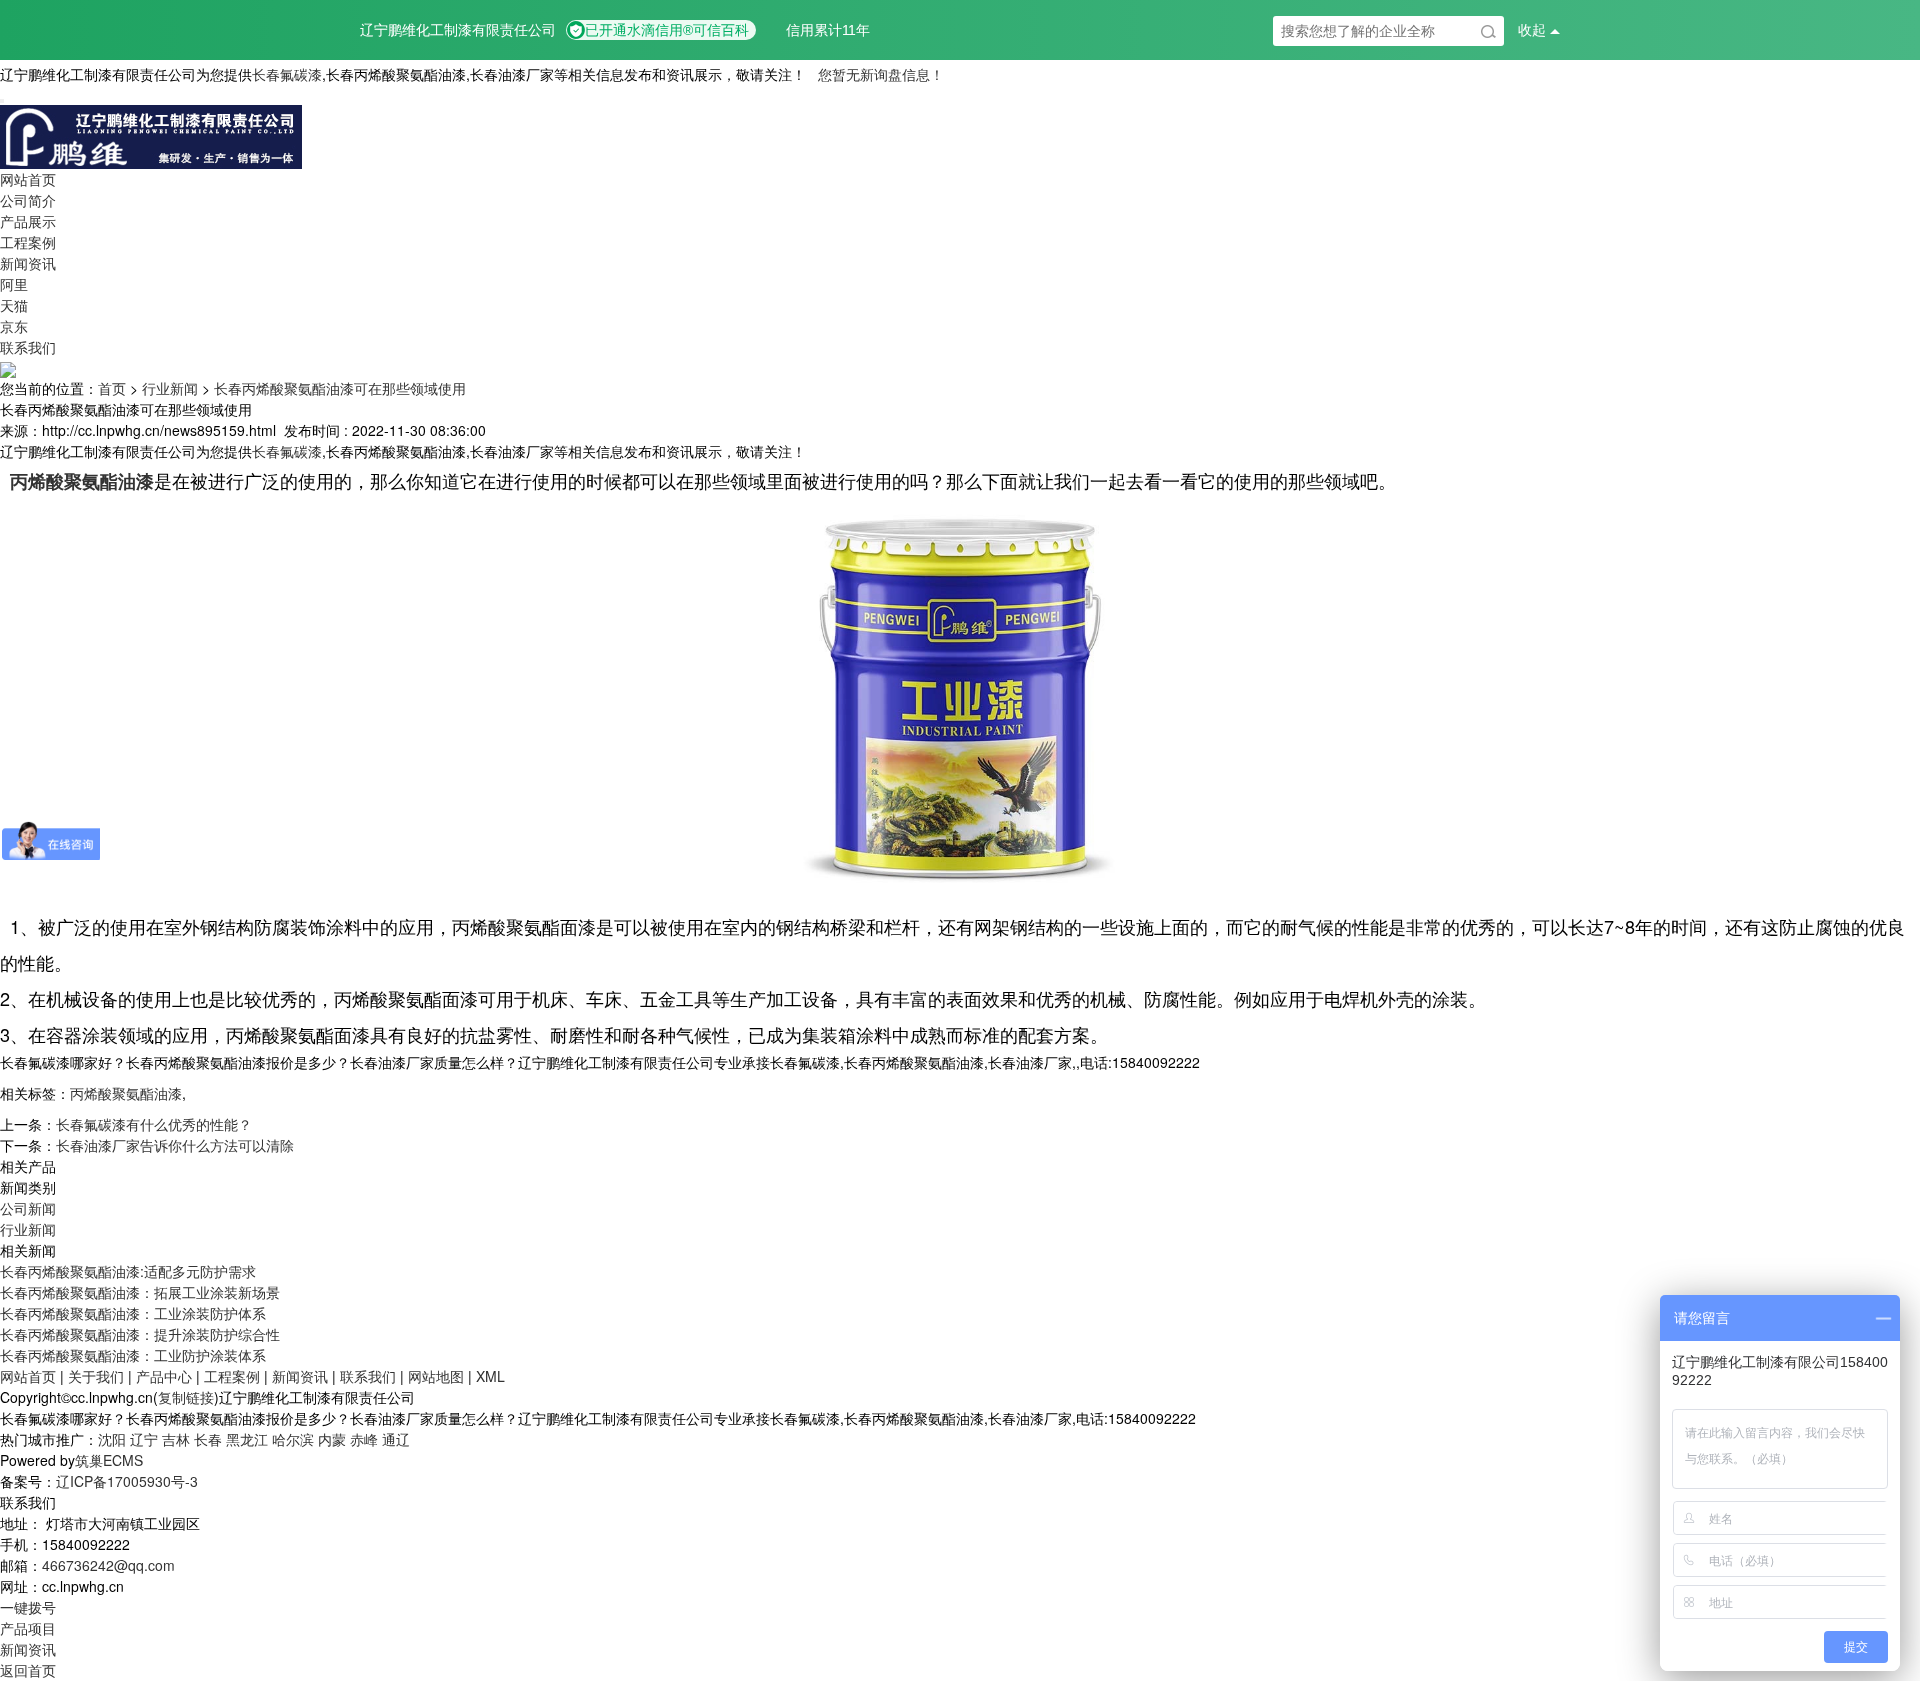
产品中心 (164, 1376)
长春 (208, 1439)
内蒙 (332, 1439)
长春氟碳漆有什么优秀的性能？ (154, 1124)
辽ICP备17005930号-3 (127, 1481)
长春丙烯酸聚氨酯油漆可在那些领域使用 (340, 388)
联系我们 (28, 347)
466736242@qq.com (108, 1565)
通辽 (396, 1439)
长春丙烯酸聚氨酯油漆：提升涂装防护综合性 (140, 1334)
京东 (14, 326)
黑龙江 (247, 1439)
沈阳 (112, 1439)
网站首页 (28, 179)
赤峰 (364, 1439)
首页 (112, 388)
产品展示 (28, 221)
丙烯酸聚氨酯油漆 (126, 1093)
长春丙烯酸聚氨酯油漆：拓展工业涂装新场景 (140, 1292)
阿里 (14, 284)
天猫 (14, 305)
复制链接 (186, 1397)
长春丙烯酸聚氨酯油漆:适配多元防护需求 (128, 1271)
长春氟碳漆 (287, 74)
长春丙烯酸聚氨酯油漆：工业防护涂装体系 (133, 1355)
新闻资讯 (28, 263)
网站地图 (436, 1376)
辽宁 (144, 1439)
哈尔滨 (293, 1439)
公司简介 (28, 200)
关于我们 (96, 1376)
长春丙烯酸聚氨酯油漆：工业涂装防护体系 (133, 1313)
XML (490, 1376)
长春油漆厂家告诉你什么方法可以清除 (175, 1145)
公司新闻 (28, 1208)
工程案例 (28, 242)
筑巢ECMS (109, 1460)
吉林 (176, 1439)
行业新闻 (170, 388)
